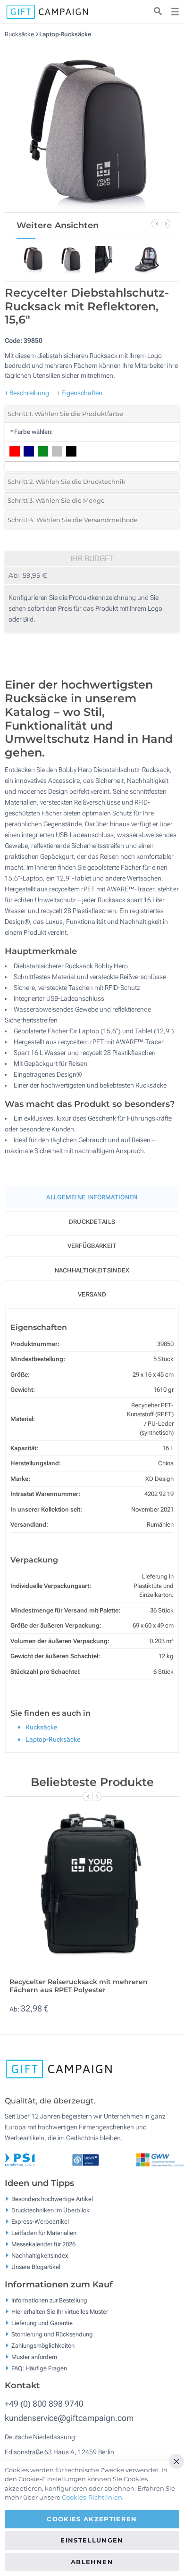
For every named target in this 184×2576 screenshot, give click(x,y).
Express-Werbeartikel (40, 2222)
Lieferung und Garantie (42, 2323)
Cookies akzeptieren (92, 2519)
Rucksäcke (20, 34)
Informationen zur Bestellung (49, 2300)
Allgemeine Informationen (92, 1197)
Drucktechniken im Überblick (50, 2210)
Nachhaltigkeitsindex (92, 1270)
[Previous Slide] (156, 224)
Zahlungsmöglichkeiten (43, 2345)
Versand (92, 1294)
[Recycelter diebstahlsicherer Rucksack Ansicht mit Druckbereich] (92, 125)
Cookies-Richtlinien (92, 2497)
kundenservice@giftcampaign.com (69, 2418)
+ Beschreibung (27, 393)
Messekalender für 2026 (43, 2244)
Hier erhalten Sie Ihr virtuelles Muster (60, 2311)
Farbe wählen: (31, 432)
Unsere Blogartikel (36, 2267)
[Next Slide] (166, 224)
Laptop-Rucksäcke (65, 34)
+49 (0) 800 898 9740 (44, 2404)
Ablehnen (92, 2562)
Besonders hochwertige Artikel (52, 2199)
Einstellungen (92, 2540)
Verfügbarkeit (92, 1246)
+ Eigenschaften (79, 393)
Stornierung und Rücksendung (52, 2334)
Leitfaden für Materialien (44, 2233)
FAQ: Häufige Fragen (39, 2368)
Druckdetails (92, 1222)
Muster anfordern (34, 2356)
